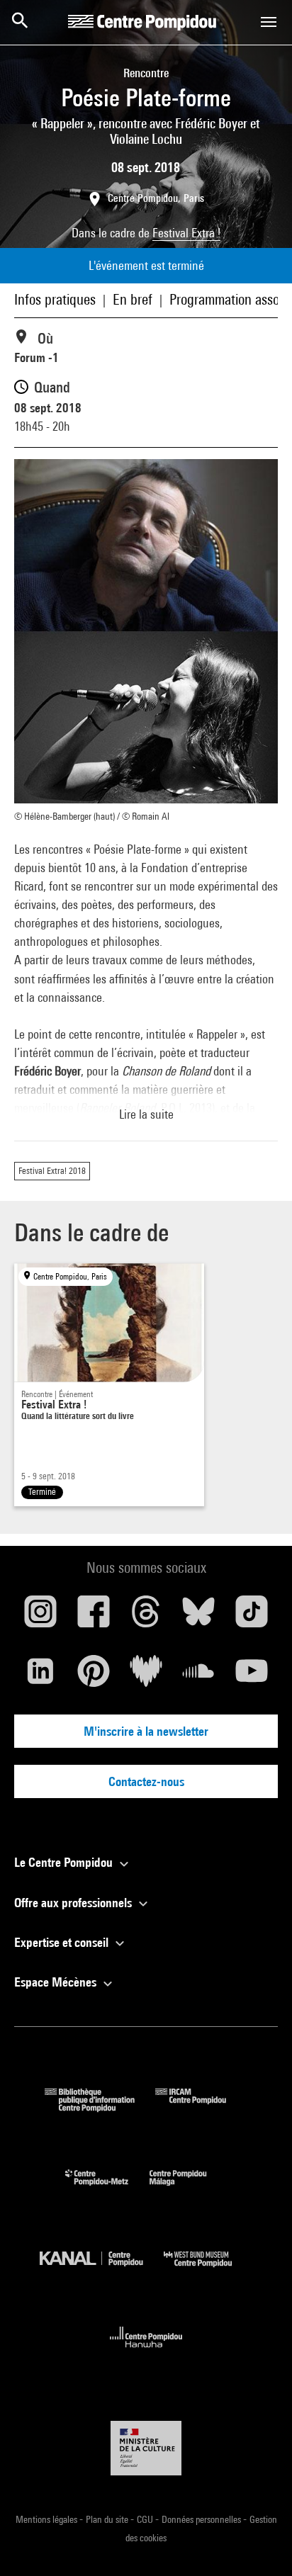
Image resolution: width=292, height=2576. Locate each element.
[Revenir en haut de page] (259, 2543)
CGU (146, 2519)
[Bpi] (100, 2107)
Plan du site (108, 2519)
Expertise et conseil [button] (63, 1942)
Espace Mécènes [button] (57, 1982)
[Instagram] (40, 1617)
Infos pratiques (55, 299)
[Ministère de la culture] (146, 2448)
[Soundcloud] (198, 1676)
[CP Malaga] (189, 2189)
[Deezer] (146, 1676)
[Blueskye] (198, 1617)
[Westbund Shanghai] (208, 2270)
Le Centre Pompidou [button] (65, 1862)
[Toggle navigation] (269, 22)
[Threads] (146, 1617)
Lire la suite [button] (146, 1114)
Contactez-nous (146, 1781)
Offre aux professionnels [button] (74, 1903)
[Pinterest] (93, 1676)
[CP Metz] (107, 2189)
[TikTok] (252, 1617)
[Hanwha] (146, 2352)
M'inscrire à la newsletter (146, 1731)
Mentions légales (47, 2519)
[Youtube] (252, 1676)
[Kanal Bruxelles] (102, 2270)
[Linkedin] (40, 1676)
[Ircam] (201, 2107)
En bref (133, 299)
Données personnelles (202, 2519)
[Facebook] (93, 1617)
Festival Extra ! (186, 233)
